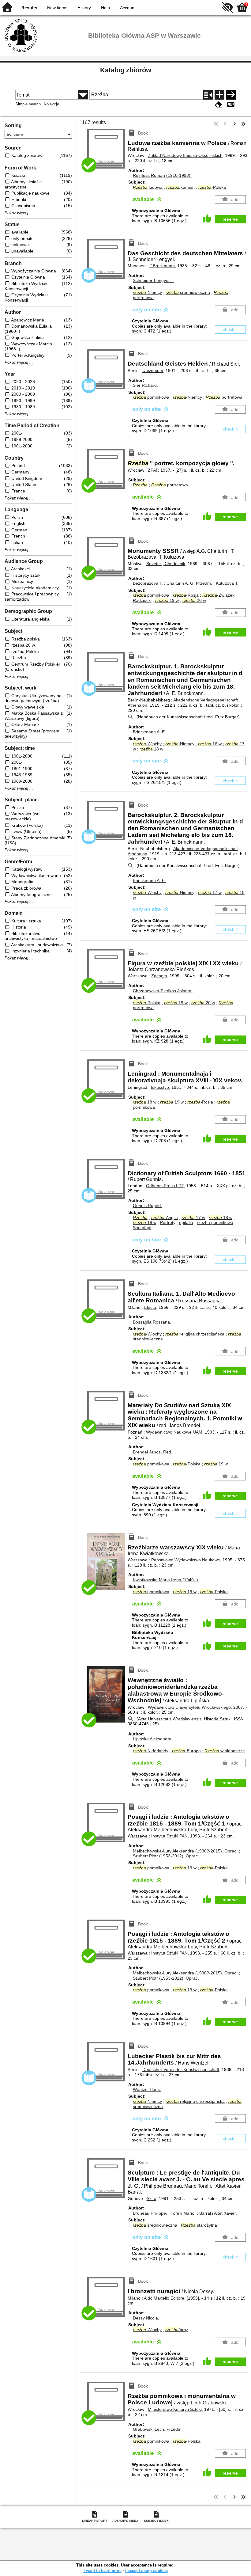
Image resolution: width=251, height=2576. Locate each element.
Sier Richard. (145, 385)
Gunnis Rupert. (148, 1206)
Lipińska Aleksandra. (153, 1739)
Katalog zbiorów (126, 70)
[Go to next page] (234, 124)
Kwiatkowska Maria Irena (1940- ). (166, 1580)
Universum (153, 370)
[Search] (231, 95)
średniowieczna (188, 292)
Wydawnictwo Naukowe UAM (174, 1432)
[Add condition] (219, 95)
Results (29, 8)
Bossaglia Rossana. (152, 1322)
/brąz (177, 2330)
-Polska (212, 187)
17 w (210, 892)
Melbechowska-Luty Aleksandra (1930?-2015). (185, 1851)
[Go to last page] (243, 124)
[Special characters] (231, 105)
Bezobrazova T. (148, 583)
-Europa (186, 1751)
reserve (230, 219)
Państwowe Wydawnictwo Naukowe (186, 1560)
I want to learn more (103, 2571)
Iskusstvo (160, 1087)
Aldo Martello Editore (164, 2298)
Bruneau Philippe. (151, 2213)
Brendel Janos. (153, 1452)
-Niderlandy (151, 1751)
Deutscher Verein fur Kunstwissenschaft (181, 2069)
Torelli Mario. (184, 2213)
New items (57, 8)
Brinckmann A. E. (149, 732)
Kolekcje (51, 104)
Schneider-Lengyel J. (153, 280)
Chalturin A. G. (189, 583)
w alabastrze (225, 1751)
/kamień (180, 187)
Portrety (168, 1222)
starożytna (199, 2225)
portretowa (224, 397)
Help (105, 8)
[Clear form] (219, 105)
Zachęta (159, 976)
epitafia (186, 1222)
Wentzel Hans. (147, 2089)
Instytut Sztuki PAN (169, 1836)
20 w (194, 600)
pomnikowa (151, 397)
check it (230, 329)
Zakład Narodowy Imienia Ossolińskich (185, 155)
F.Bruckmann (162, 266)
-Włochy (147, 744)
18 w (151, 749)
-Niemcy (147, 292)
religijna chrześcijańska (195, 1334)
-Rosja (186, 595)
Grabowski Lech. (158, 2429)
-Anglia (165, 1218)
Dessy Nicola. (146, 2318)
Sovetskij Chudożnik (166, 564)
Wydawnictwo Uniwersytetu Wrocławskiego (189, 1707)
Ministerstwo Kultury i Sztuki (175, 2409)
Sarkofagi (142, 1228)
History (84, 8)
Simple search (28, 104)
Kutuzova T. (227, 583)
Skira (152, 2198)
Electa (150, 1307)
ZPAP (153, 470)
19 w (167, 600)
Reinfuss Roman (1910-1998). (162, 175)
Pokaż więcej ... (19, 213)
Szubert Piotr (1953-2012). (166, 1856)
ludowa (148, 187)
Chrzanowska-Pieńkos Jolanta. (163, 991)
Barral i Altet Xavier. (218, 2213)
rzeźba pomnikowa (215, 1222)
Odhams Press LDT (165, 1186)
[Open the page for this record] (107, 1565)
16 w (210, 744)
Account (128, 8)
